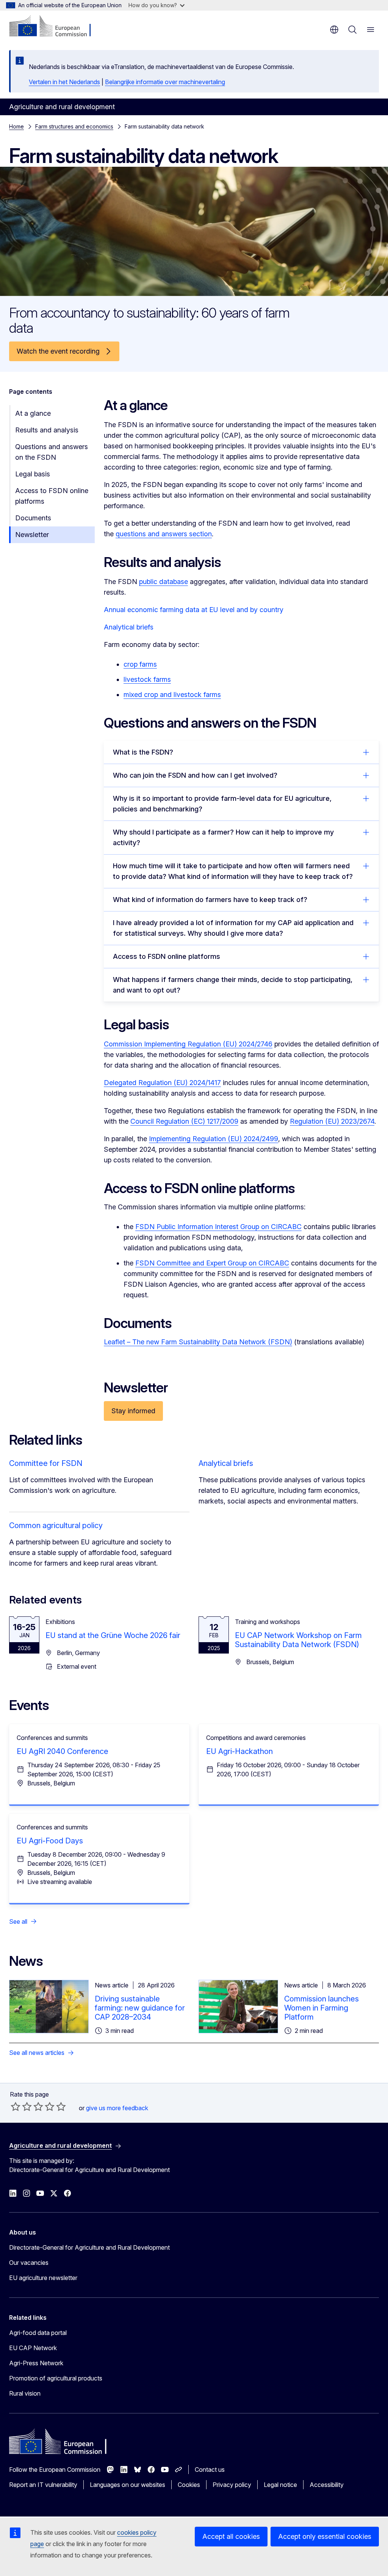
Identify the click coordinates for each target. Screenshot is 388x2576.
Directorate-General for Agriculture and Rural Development (89, 2247)
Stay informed (133, 1411)
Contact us (210, 2470)
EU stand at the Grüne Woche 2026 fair (113, 1635)
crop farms (140, 664)
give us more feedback (117, 2108)
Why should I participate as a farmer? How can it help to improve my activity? (223, 837)
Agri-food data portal (38, 2333)
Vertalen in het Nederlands (64, 82)
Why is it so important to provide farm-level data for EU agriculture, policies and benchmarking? (222, 804)
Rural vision (25, 2393)
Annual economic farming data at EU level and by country (194, 610)
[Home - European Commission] (55, 27)
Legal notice (280, 2485)
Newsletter (32, 535)
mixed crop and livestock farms (172, 695)
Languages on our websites (128, 2485)
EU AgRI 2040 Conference (63, 1751)
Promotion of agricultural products (56, 2378)
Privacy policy (232, 2485)
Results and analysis (47, 430)
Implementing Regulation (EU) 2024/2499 (214, 1139)
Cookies (189, 2485)
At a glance (33, 413)
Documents (33, 518)
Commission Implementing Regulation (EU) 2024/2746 (188, 1044)
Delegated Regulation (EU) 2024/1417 (162, 1083)
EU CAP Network (33, 2348)
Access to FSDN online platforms (52, 496)
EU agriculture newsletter (43, 2278)
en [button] (334, 30)
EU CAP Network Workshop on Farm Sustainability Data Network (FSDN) (298, 1640)
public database (163, 582)
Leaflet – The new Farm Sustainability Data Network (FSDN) (198, 1342)
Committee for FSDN (46, 1463)
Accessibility (327, 2485)
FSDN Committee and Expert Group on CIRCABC (212, 1263)
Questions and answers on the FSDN (52, 452)
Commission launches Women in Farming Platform (322, 2008)
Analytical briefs (129, 627)
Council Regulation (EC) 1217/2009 (184, 1121)
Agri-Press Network (36, 2363)
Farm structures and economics (74, 126)
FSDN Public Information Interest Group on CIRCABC (218, 1227)
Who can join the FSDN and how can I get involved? (195, 775)
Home (16, 126)
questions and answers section (164, 534)
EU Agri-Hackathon (239, 1751)
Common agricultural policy (56, 1525)
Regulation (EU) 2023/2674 (332, 1121)
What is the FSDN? (143, 752)
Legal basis (33, 474)
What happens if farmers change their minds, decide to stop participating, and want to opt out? (233, 985)
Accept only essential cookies (325, 2536)
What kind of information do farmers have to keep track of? (210, 900)
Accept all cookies (231, 2536)
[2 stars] (21, 2106)
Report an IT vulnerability (43, 2485)
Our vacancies (29, 2263)
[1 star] (16, 2106)
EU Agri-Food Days (50, 1841)
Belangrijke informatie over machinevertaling (165, 82)
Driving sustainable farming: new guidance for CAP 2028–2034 (140, 2008)
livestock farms (147, 679)
